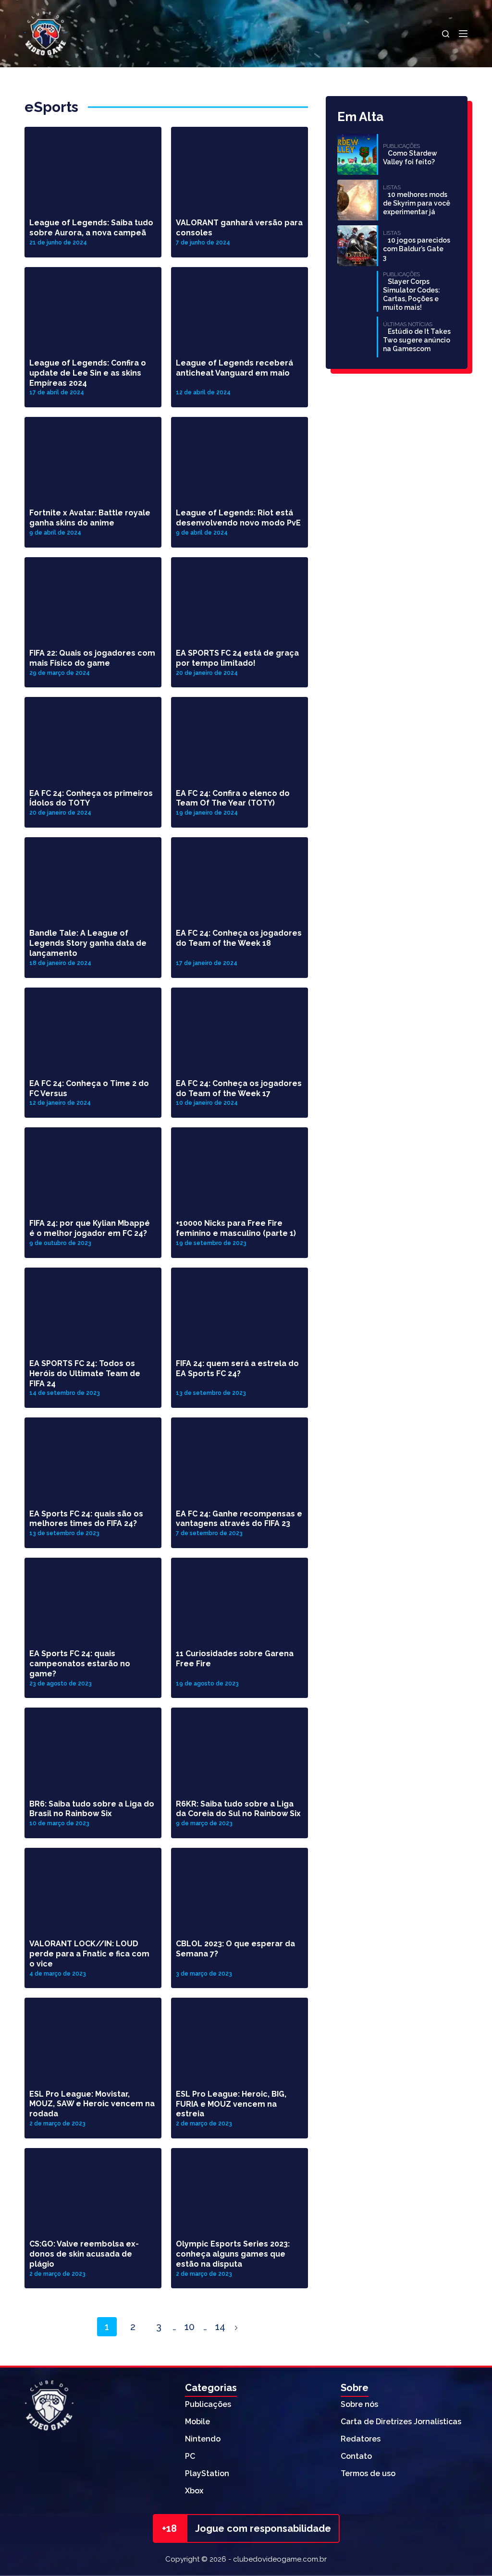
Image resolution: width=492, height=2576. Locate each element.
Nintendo (203, 2439)
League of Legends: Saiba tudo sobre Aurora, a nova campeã (91, 228)
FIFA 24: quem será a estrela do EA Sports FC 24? (237, 1368)
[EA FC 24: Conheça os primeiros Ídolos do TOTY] (93, 735)
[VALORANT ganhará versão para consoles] (240, 165)
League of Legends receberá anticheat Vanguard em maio (234, 368)
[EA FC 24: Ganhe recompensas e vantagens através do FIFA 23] (240, 1456)
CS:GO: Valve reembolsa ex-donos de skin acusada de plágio (84, 2254)
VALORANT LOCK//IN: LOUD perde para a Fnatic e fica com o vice (89, 1954)
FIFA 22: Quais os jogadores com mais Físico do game (92, 658)
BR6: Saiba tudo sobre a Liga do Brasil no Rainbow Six (92, 1809)
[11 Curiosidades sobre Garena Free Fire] (240, 1596)
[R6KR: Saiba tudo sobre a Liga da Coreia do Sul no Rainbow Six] (240, 1746)
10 (190, 2327)
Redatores (361, 2439)
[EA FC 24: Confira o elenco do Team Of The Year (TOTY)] (240, 735)
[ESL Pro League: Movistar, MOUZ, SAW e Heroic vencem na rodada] (93, 2036)
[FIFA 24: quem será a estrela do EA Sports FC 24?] (240, 1306)
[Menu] (463, 34)
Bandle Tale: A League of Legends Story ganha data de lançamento (88, 943)
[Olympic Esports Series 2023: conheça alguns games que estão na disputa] (240, 2186)
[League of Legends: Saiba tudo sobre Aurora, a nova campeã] (93, 165)
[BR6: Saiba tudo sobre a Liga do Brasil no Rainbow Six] (93, 1746)
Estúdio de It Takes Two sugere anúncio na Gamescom (417, 340)
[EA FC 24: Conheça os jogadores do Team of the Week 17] (240, 1026)
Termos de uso (368, 2473)
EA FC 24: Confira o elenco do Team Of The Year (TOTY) (233, 798)
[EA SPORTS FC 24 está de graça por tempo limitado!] (240, 596)
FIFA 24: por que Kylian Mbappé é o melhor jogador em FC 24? (90, 1228)
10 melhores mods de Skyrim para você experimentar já (417, 203)
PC (190, 2456)
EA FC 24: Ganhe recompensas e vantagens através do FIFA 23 (239, 1519)
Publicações (208, 2404)
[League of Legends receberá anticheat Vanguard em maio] (240, 305)
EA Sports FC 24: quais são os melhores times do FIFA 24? (86, 1519)
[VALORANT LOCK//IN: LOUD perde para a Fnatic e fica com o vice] (93, 1886)
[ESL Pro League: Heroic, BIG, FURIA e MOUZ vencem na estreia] (240, 2036)
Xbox (194, 2491)
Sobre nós (359, 2404)
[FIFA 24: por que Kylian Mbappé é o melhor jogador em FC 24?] (93, 1166)
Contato (356, 2456)
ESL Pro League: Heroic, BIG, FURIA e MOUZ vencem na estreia (231, 2104)
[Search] (446, 34)
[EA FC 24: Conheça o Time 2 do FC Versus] (93, 1026)
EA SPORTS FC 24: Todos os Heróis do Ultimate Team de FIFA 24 (85, 1373)
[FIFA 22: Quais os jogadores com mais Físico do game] (93, 596)
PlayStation (207, 2473)
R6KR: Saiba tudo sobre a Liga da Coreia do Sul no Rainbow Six (238, 1809)
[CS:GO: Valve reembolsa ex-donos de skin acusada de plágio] (93, 2186)
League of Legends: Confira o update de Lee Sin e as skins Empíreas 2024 (88, 373)
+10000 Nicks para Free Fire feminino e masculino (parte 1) (236, 1228)
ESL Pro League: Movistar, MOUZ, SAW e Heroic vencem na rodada (92, 2104)
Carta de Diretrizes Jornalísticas (401, 2422)
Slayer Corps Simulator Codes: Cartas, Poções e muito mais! (412, 294)
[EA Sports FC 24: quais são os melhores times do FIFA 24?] (93, 1456)
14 (220, 2327)
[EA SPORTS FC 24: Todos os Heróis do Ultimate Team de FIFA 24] (93, 1306)
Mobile (197, 2422)
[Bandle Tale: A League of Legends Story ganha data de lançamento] (93, 876)
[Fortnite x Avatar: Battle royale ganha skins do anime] (93, 455)
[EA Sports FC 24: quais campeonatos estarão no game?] (93, 1596)
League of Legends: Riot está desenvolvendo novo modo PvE (238, 518)
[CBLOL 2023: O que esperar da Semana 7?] (240, 1886)
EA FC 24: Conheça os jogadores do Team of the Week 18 (239, 938)
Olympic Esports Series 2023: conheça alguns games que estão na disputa (233, 2254)
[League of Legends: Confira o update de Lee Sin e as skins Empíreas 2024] (93, 305)
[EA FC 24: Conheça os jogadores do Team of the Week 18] (240, 876)
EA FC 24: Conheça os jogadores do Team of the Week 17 (239, 1088)
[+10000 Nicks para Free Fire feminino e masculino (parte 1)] (240, 1166)
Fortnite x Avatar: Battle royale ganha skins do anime (90, 518)
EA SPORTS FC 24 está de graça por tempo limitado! (237, 658)
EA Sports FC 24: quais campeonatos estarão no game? (80, 1664)
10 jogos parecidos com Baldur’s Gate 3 (417, 249)
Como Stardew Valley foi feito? (410, 158)
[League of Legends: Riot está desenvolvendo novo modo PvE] (240, 455)
